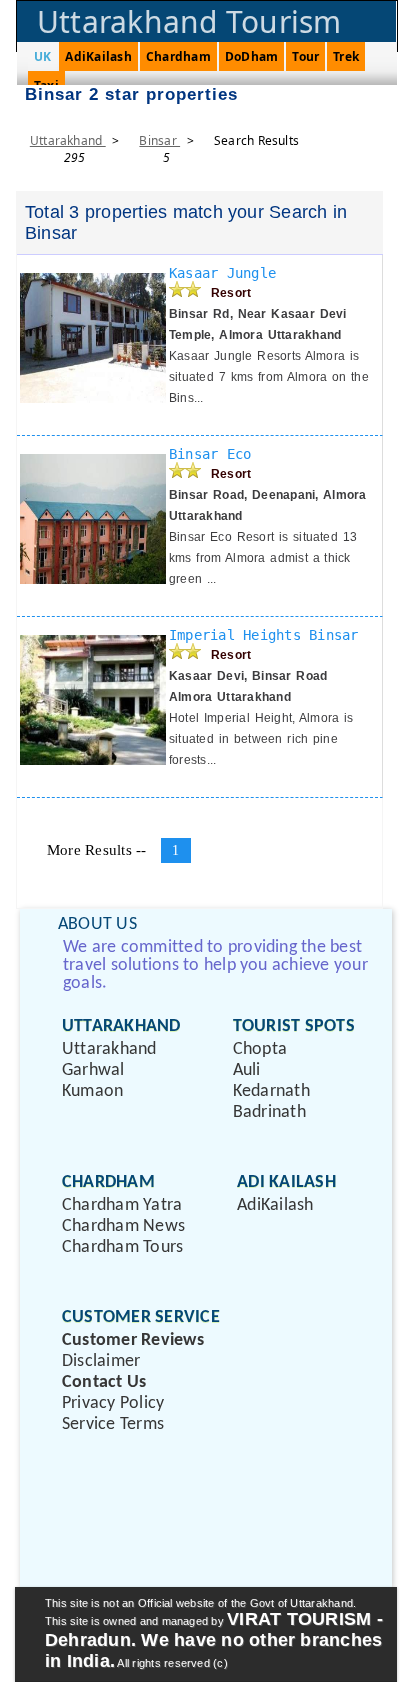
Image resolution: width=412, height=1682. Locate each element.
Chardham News (123, 1226)
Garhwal (93, 1070)
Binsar (159, 140)
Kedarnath (271, 1091)
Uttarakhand (68, 140)
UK (42, 56)
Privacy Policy (113, 1403)
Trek (346, 56)
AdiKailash (98, 56)
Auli (247, 1070)
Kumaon (92, 1091)
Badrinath (269, 1112)
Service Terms (113, 1424)
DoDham (251, 56)
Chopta (260, 1049)
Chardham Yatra (122, 1205)
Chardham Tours (122, 1247)
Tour (305, 56)
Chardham (178, 56)
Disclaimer (101, 1361)
